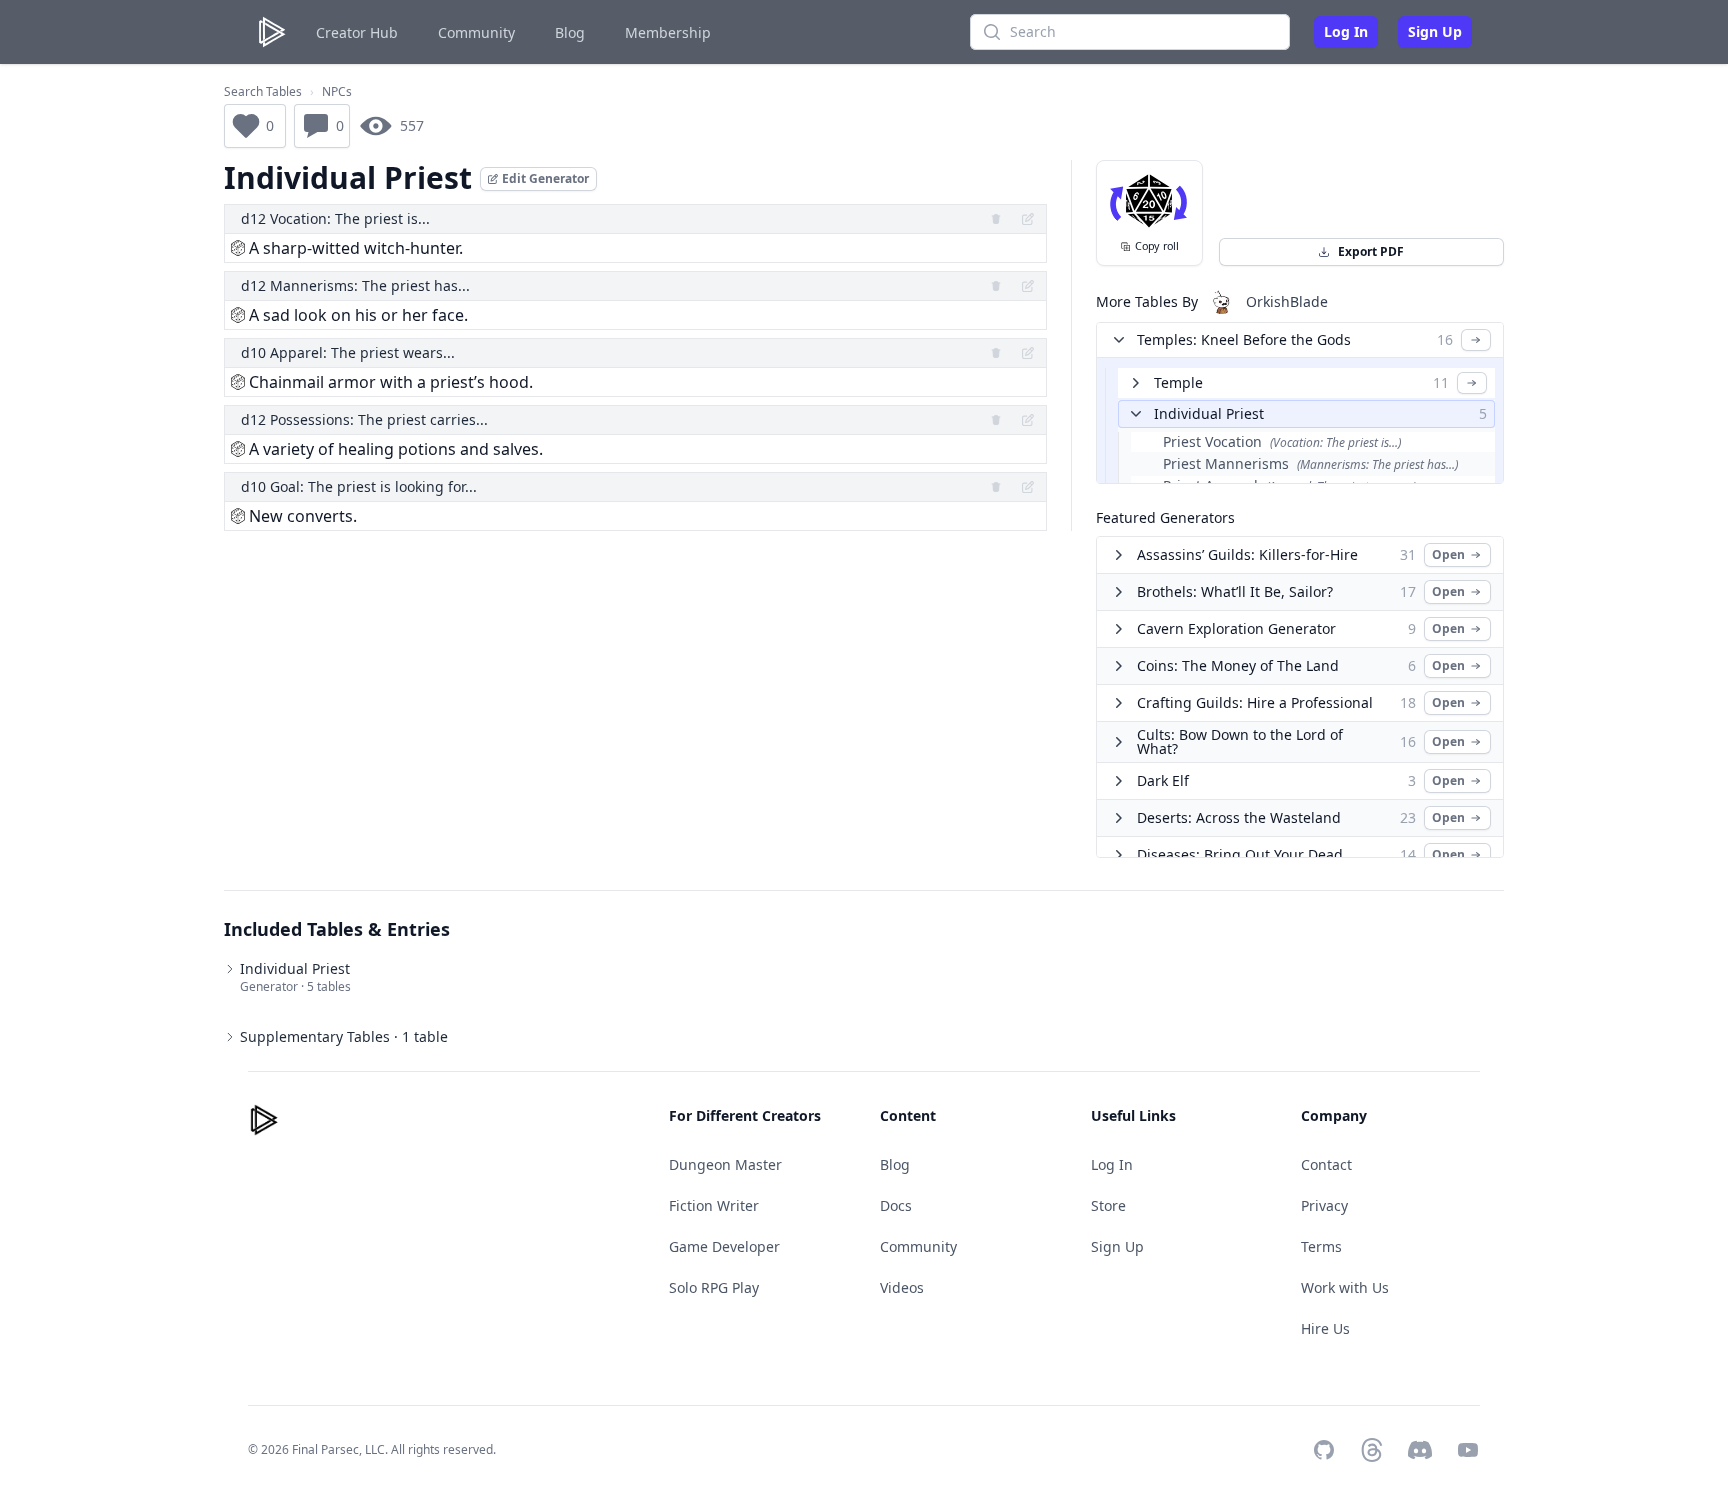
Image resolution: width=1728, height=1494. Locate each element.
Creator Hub (357, 32)
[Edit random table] (1028, 219)
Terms (1321, 1246)
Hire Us (1325, 1328)
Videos (902, 1287)
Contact (1326, 1164)
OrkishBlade (1287, 301)
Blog (570, 32)
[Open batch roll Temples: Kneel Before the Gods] (1476, 340)
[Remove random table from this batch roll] (996, 219)
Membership (668, 32)
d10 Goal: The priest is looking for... (359, 486)
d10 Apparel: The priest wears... (348, 352)
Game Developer (724, 1246)
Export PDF (1371, 251)
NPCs (337, 92)
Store (1108, 1205)
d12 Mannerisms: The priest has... (355, 285)
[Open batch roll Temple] (1472, 383)
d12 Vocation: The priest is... (335, 218)
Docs (896, 1205)
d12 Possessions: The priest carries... (364, 419)
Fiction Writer (714, 1205)
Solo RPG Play (714, 1287)
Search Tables (263, 92)
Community (476, 32)
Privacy (1324, 1205)
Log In (1346, 31)
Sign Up (1435, 31)
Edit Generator (545, 178)
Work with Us (1345, 1287)
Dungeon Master (725, 1164)
